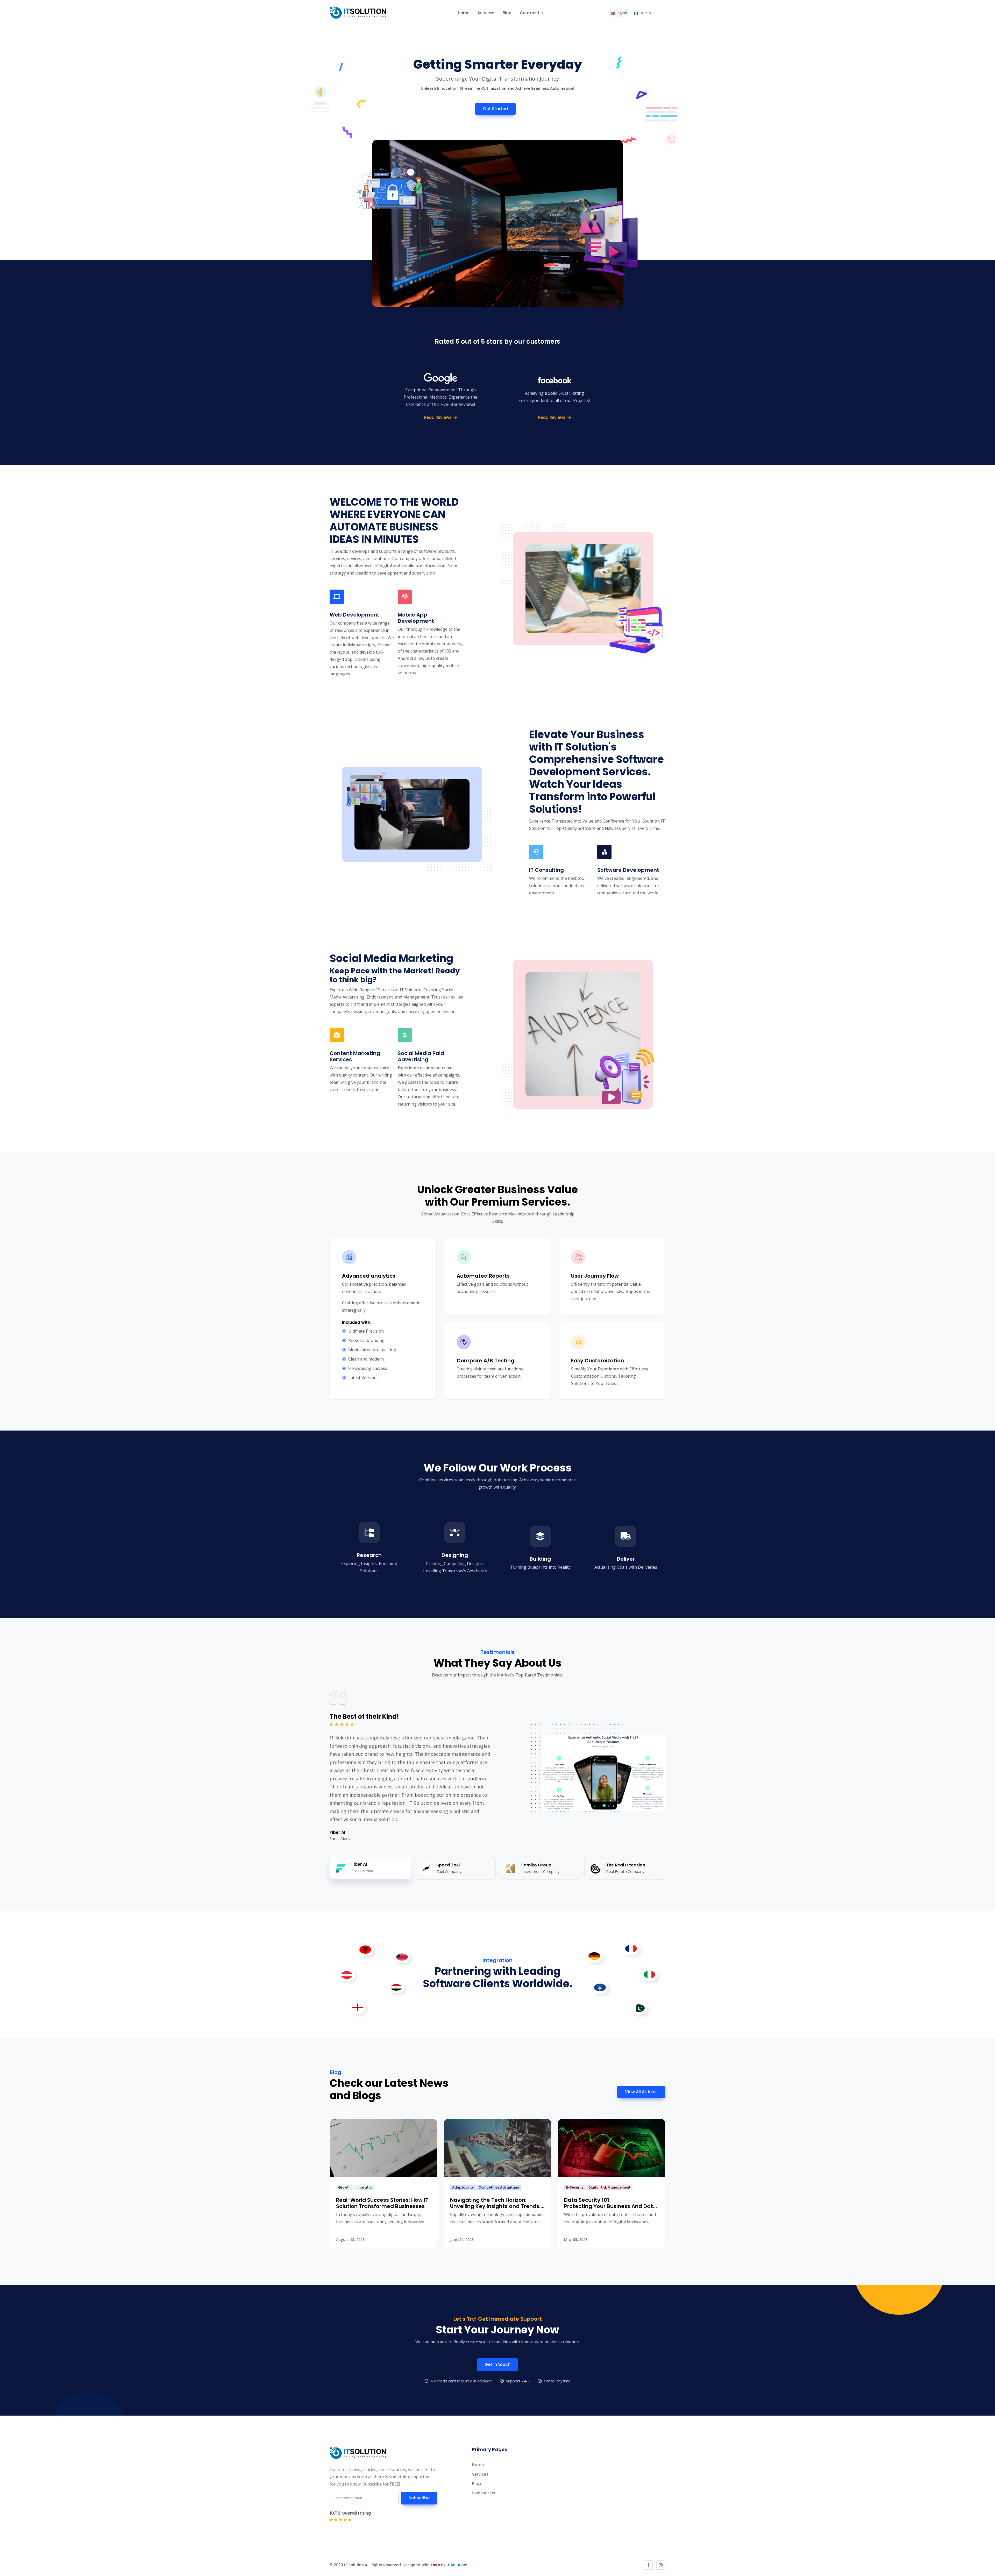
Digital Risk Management (609, 2187)
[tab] (370, 1868)
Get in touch (497, 2364)
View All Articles (641, 2092)
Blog (507, 13)
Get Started (495, 109)
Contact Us (531, 13)
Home (464, 13)
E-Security (575, 2187)
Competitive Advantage (499, 2187)
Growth (344, 2187)
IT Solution (456, 2565)
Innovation (364, 2187)
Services (486, 13)
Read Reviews (438, 417)
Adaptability (463, 2187)
